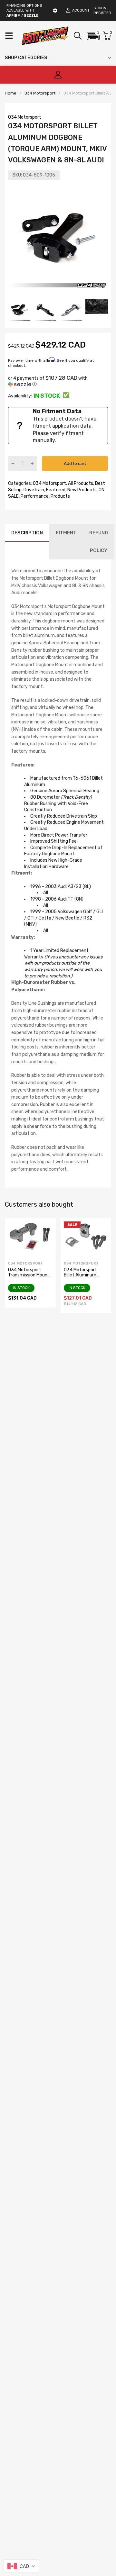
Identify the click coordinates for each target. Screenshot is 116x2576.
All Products (80, 483)
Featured (55, 490)
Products (60, 496)
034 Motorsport (25, 117)
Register (102, 13)
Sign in (100, 8)
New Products (82, 490)
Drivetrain (33, 490)
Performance (34, 496)
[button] (93, 36)
